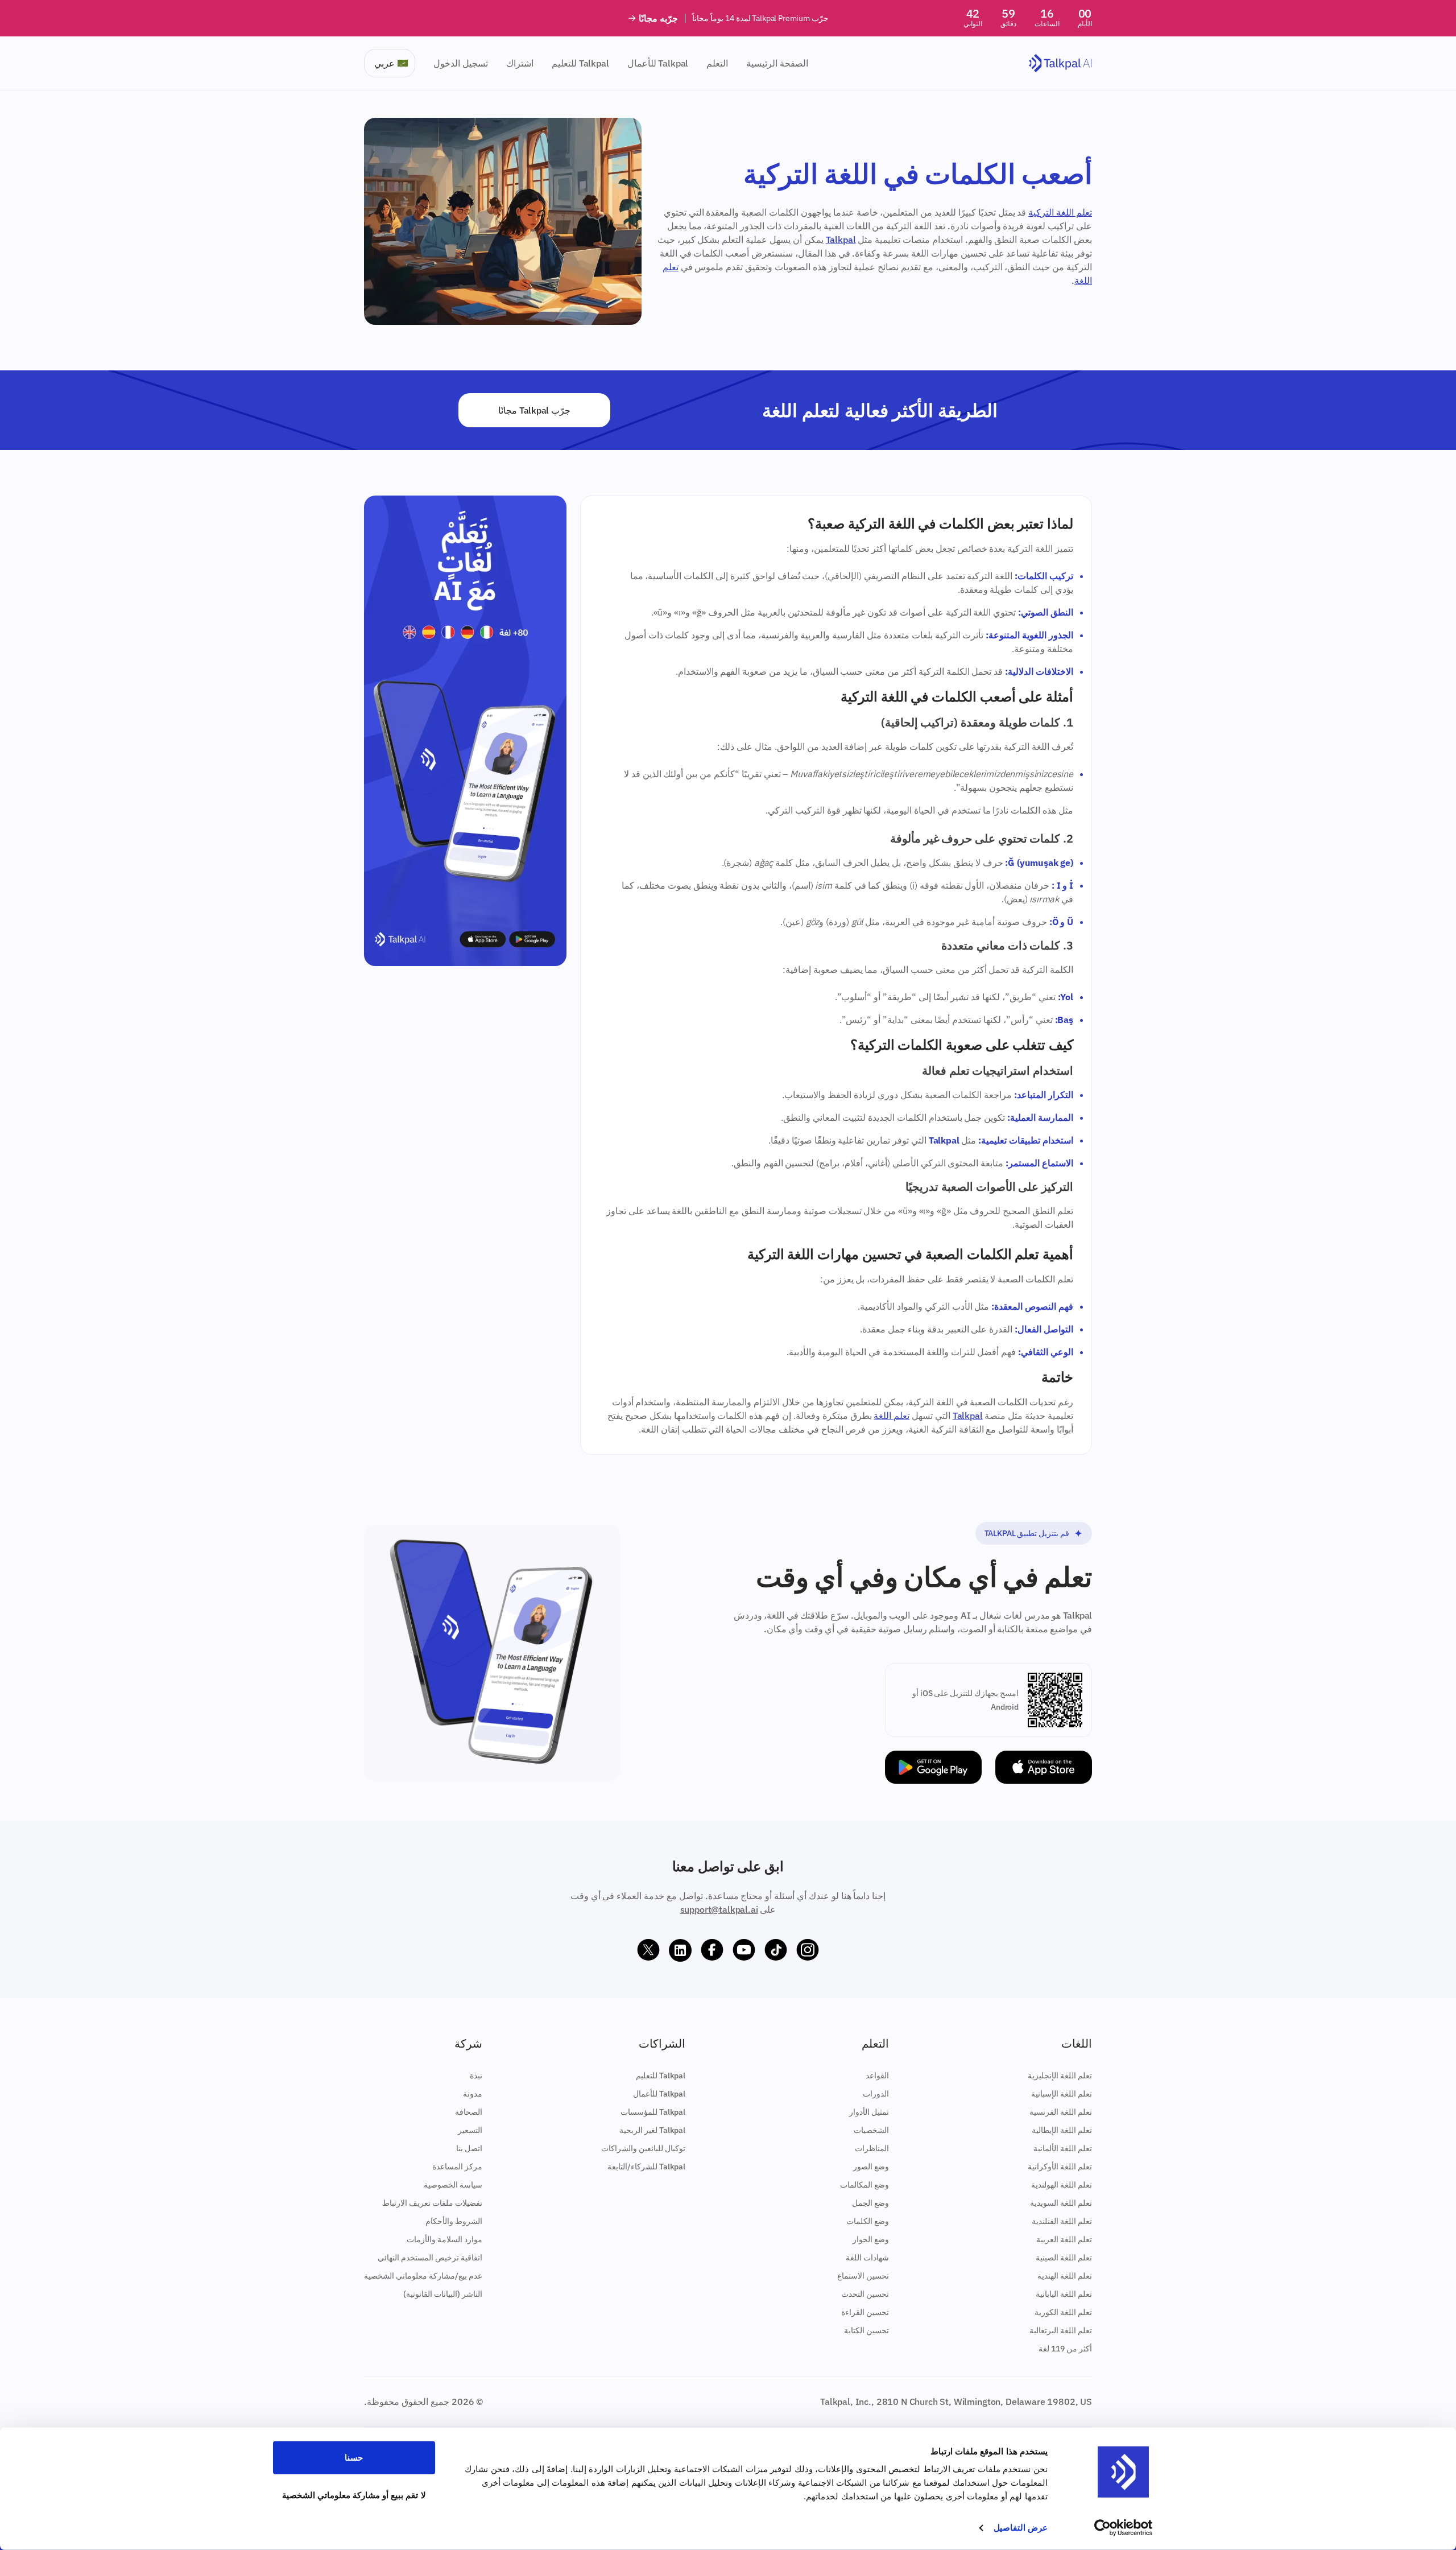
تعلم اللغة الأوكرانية (1060, 2167)
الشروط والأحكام (454, 2221)
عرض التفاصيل (1021, 2528)
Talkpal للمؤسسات (653, 2112)
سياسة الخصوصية (453, 2185)
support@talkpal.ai (719, 1909)
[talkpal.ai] (1060, 63)
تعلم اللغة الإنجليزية (1060, 2076)
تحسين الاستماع (863, 2276)
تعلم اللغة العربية (1064, 2239)
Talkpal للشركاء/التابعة (646, 2167)
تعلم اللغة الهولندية (1062, 2185)
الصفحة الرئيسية (777, 63)
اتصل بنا (469, 2148)
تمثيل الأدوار (869, 2112)
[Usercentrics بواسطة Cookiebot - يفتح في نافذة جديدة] (1124, 2528)
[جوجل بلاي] (933, 1767)
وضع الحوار (871, 2239)
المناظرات (872, 2148)
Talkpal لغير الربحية (652, 2130)
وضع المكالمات (864, 2185)
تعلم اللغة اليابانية (1064, 2294)
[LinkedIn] (680, 1950)
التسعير (470, 2130)
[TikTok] (776, 1950)
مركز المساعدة (457, 2167)
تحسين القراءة (865, 2312)
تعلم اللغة (892, 1416)
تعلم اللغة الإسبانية (1062, 2094)
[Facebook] (712, 1950)
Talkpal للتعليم (580, 63)
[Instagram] (808, 1950)
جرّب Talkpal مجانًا (534, 410)
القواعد (877, 2076)
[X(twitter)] (648, 1950)
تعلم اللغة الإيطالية (1062, 2130)
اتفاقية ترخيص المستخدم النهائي (430, 2258)
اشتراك (520, 63)
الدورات (876, 2094)
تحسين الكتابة (866, 2330)
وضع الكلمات (868, 2221)
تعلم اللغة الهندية (1065, 2276)
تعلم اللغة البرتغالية (1061, 2330)
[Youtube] (744, 1950)
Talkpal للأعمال (658, 63)
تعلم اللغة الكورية (1063, 2312)
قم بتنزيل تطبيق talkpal (1027, 1533)
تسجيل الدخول (461, 63)
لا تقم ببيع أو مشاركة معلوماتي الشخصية (354, 2495)
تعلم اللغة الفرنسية (1061, 2112)
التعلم (717, 63)
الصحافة (469, 2112)
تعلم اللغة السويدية (1061, 2203)
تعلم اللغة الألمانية (1063, 2148)
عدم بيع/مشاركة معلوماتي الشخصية (423, 2276)
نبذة (476, 2076)
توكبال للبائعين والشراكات (643, 2148)
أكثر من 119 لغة (1065, 2349)
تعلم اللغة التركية (1060, 212)
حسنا (354, 2458)
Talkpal (841, 240)
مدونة (473, 2094)
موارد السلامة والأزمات (444, 2239)
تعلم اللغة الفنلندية (1062, 2221)
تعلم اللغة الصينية (1064, 2258)
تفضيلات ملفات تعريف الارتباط (432, 2203)
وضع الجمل (870, 2203)
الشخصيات (871, 2130)
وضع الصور (871, 2167)
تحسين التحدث (865, 2294)
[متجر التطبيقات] (1044, 1767)
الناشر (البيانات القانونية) (443, 2294)
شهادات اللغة (867, 2258)
